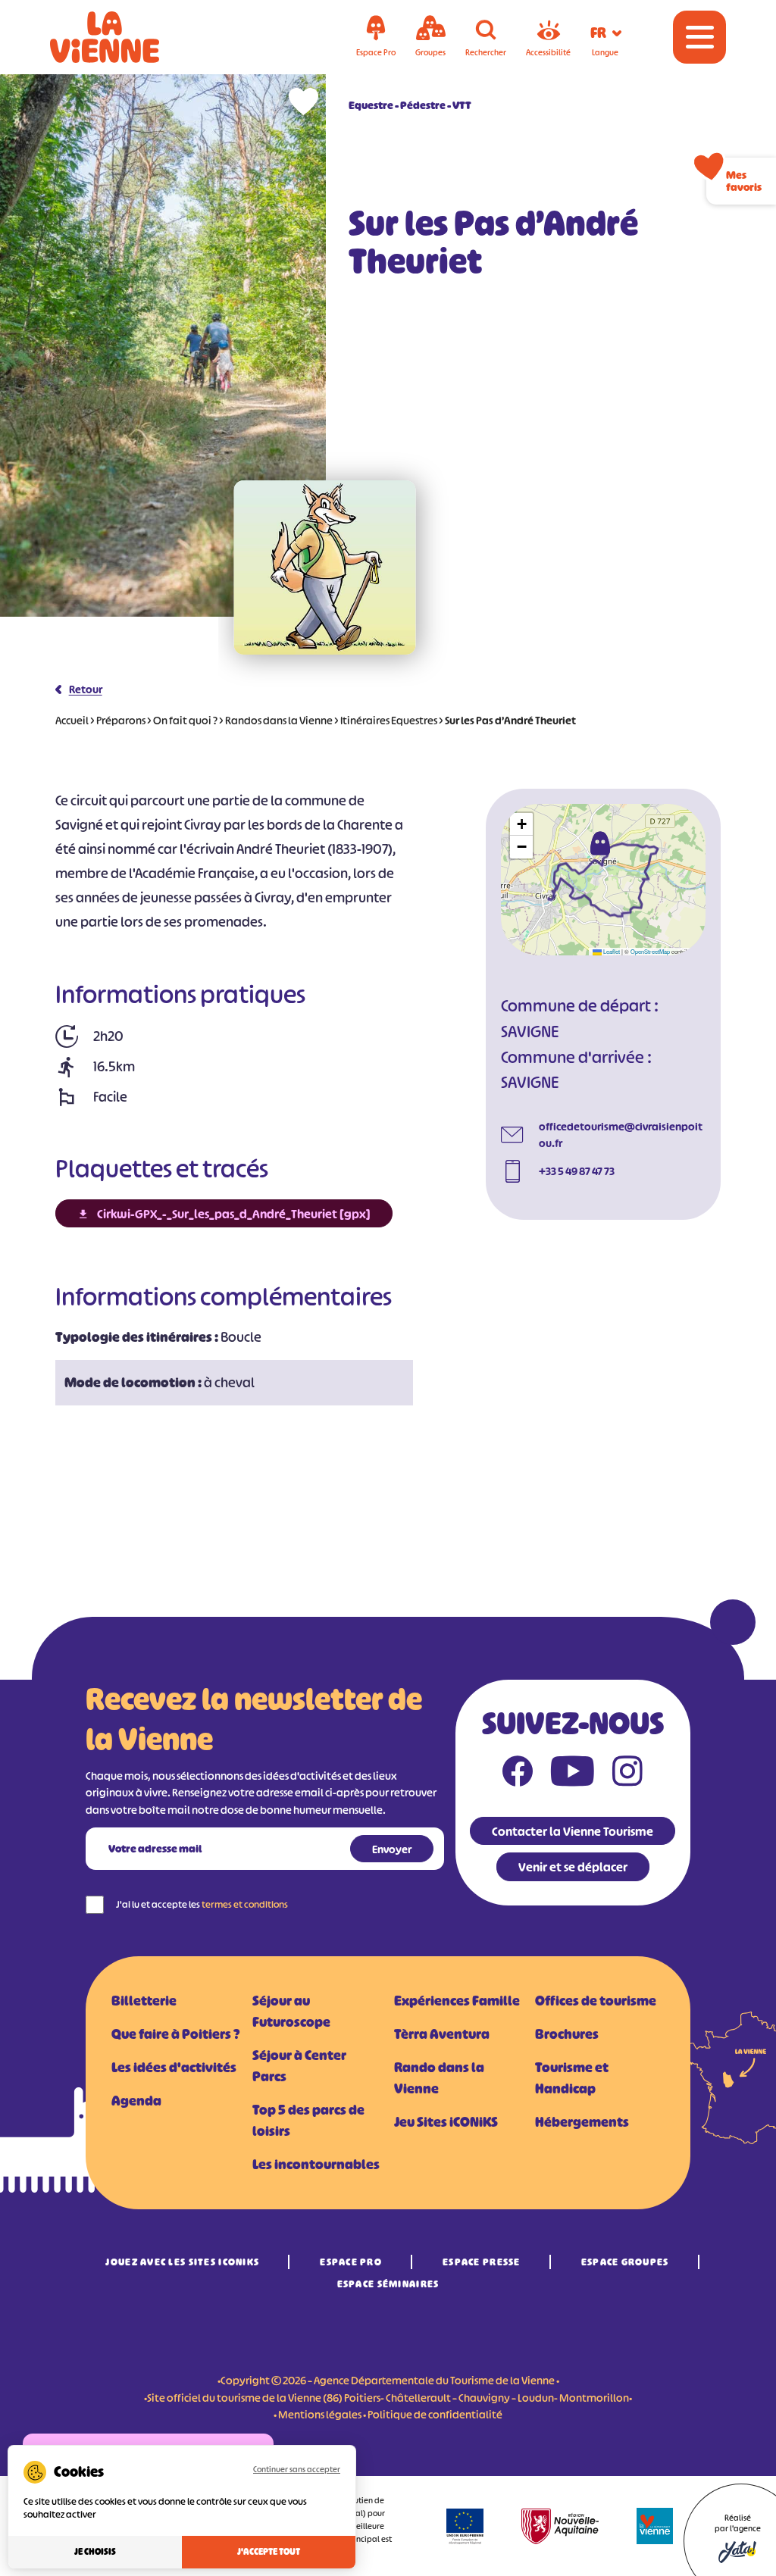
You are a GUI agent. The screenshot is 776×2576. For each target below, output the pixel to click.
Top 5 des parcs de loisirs (308, 2121)
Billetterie (144, 2001)
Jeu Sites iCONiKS (446, 2122)
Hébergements (582, 2122)
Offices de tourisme (596, 2001)
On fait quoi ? (185, 720)
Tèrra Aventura (442, 2034)
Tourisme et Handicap (572, 2078)
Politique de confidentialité (435, 2414)
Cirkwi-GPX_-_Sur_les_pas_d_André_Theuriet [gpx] (234, 1214)
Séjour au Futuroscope (291, 2012)
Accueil (72, 720)
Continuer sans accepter (297, 2469)
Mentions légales (320, 2414)
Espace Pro (351, 2262)
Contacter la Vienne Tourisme (573, 1831)
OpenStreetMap (650, 951)
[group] (325, 567)
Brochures (567, 2034)
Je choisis (95, 2552)
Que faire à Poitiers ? (175, 2034)
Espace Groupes (625, 2262)
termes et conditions (245, 1904)
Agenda (136, 2101)
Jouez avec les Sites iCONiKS (182, 2262)
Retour (86, 689)
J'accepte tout (269, 2552)
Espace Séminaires (388, 2284)
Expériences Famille (457, 2001)
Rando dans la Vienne (439, 2078)
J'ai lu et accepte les (202, 1904)
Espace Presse (482, 2262)
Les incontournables (316, 2165)
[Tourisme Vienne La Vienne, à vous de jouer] (126, 37)
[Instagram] (627, 1774)
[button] (600, 843)
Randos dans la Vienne (279, 720)
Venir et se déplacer (573, 1867)
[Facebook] (518, 1774)
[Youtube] (573, 1774)
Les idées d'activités (174, 2068)
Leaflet (611, 951)
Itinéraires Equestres (389, 720)
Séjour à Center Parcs (299, 2066)
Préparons (121, 720)
